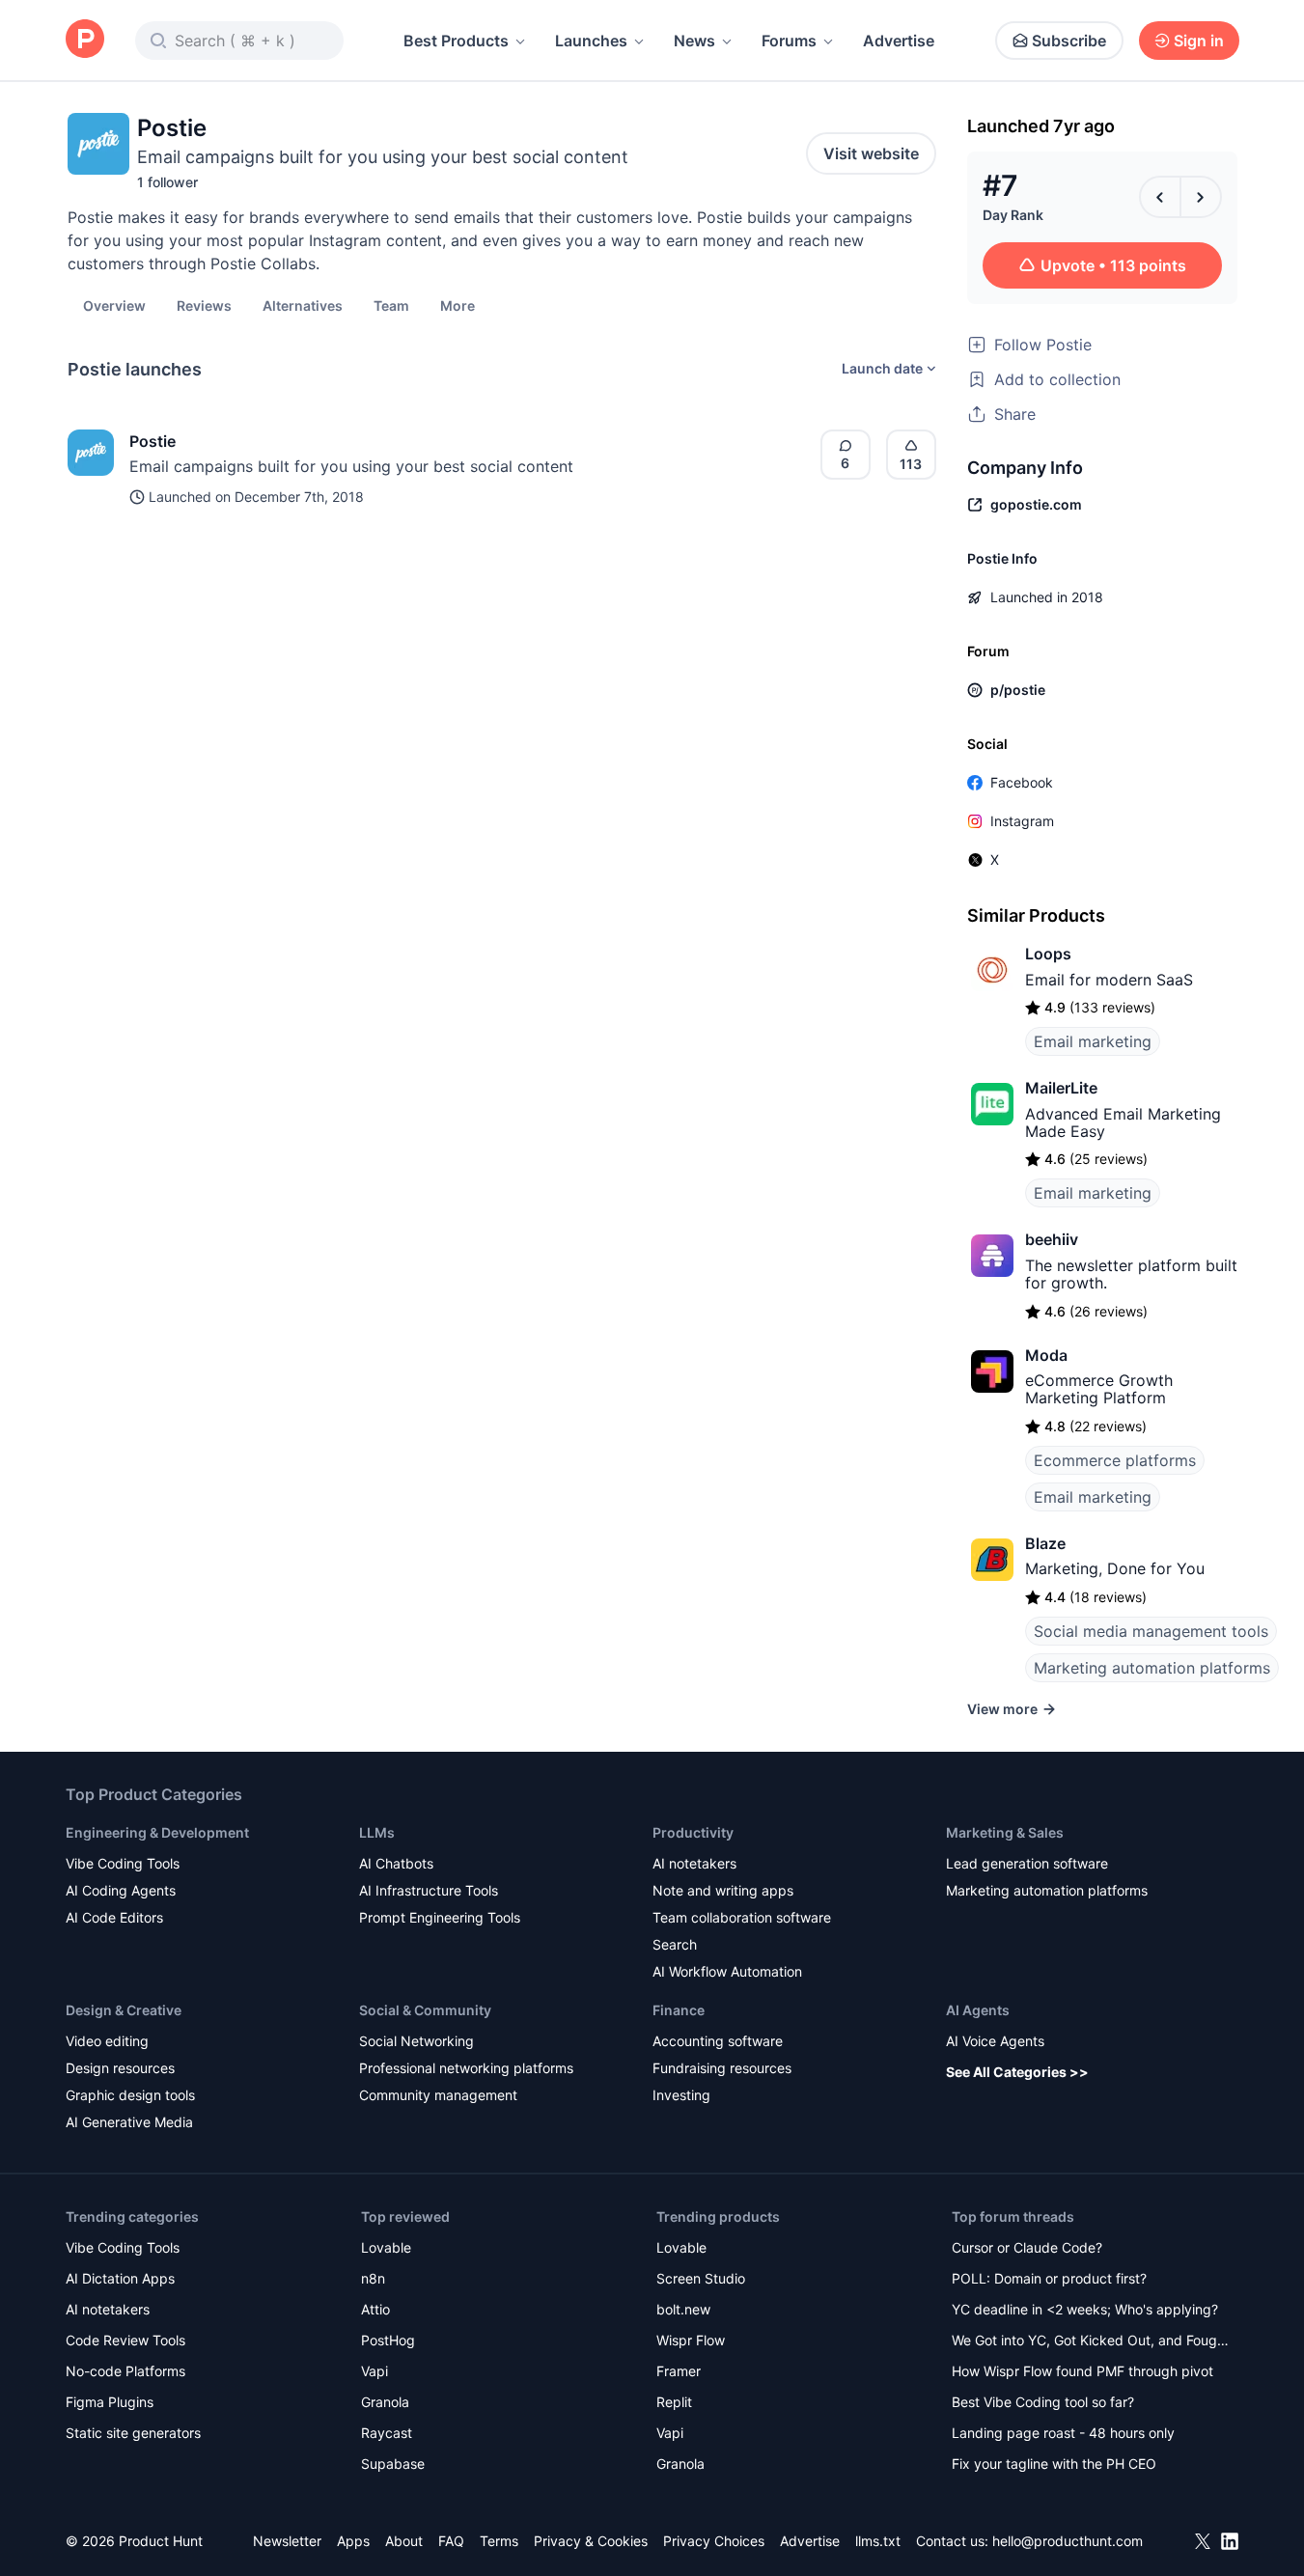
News (694, 41)
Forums (789, 41)
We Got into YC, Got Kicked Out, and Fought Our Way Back (1091, 2342)
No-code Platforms (125, 2371)
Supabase (393, 2464)
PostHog (388, 2340)
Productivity (693, 1832)
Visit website (871, 153)
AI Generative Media (129, 2122)
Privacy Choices (714, 2541)
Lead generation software (1027, 1863)
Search (675, 1944)
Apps (353, 2541)
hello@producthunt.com (1068, 2541)
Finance (679, 2010)
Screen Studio (701, 2278)
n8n (373, 2278)
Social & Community (425, 2010)
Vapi (375, 2371)
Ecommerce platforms (1115, 1460)
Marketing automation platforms (1152, 1668)
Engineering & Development (157, 1832)
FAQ (451, 2541)
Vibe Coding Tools (123, 1863)
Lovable (386, 2247)
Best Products (456, 41)
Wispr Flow (691, 2340)
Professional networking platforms (466, 2068)
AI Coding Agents (121, 1890)
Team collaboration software (742, 1917)
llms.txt (878, 2541)
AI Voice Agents (995, 2041)
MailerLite (1061, 1088)
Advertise (899, 41)
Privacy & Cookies (591, 2541)
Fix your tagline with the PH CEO (1054, 2464)
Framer (679, 2371)
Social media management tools (1151, 1631)
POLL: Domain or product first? (1049, 2278)
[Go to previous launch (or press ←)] (1160, 197)
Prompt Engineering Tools (440, 1917)
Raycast (387, 2433)
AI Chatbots (396, 1863)
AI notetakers (694, 1863)
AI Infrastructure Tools (429, 1890)
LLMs (377, 1832)
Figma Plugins (110, 2402)
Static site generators (133, 2433)
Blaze (1045, 1543)
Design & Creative (124, 2010)
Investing (681, 2095)
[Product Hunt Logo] (85, 40)
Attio (375, 2309)
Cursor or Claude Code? (1027, 2247)
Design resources (120, 2068)
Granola (385, 2402)
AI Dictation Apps (120, 2278)
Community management (438, 2095)
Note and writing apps (723, 1890)
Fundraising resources (722, 2068)
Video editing (107, 2041)
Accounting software (718, 2041)
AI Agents (978, 2010)
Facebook (1022, 782)
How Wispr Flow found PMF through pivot (1082, 2371)
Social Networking (416, 2041)
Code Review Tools (125, 2340)
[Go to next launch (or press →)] (1201, 197)
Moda (1046, 1355)
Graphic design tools (130, 2095)
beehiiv (1052, 1239)
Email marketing (1093, 1041)
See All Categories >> (1017, 2072)
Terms (499, 2541)
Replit (674, 2402)
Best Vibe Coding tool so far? (1043, 2402)
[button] (458, 305)
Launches (591, 41)
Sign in (1199, 41)
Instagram (1022, 821)
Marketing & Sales (1005, 1832)
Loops (1048, 954)
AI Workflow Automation (727, 1971)
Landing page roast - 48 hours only (1063, 2433)
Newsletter (287, 2541)
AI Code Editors (114, 1917)
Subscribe (1069, 41)
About (404, 2541)
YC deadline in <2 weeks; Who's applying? (1085, 2309)
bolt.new (683, 2309)
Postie (153, 441)
